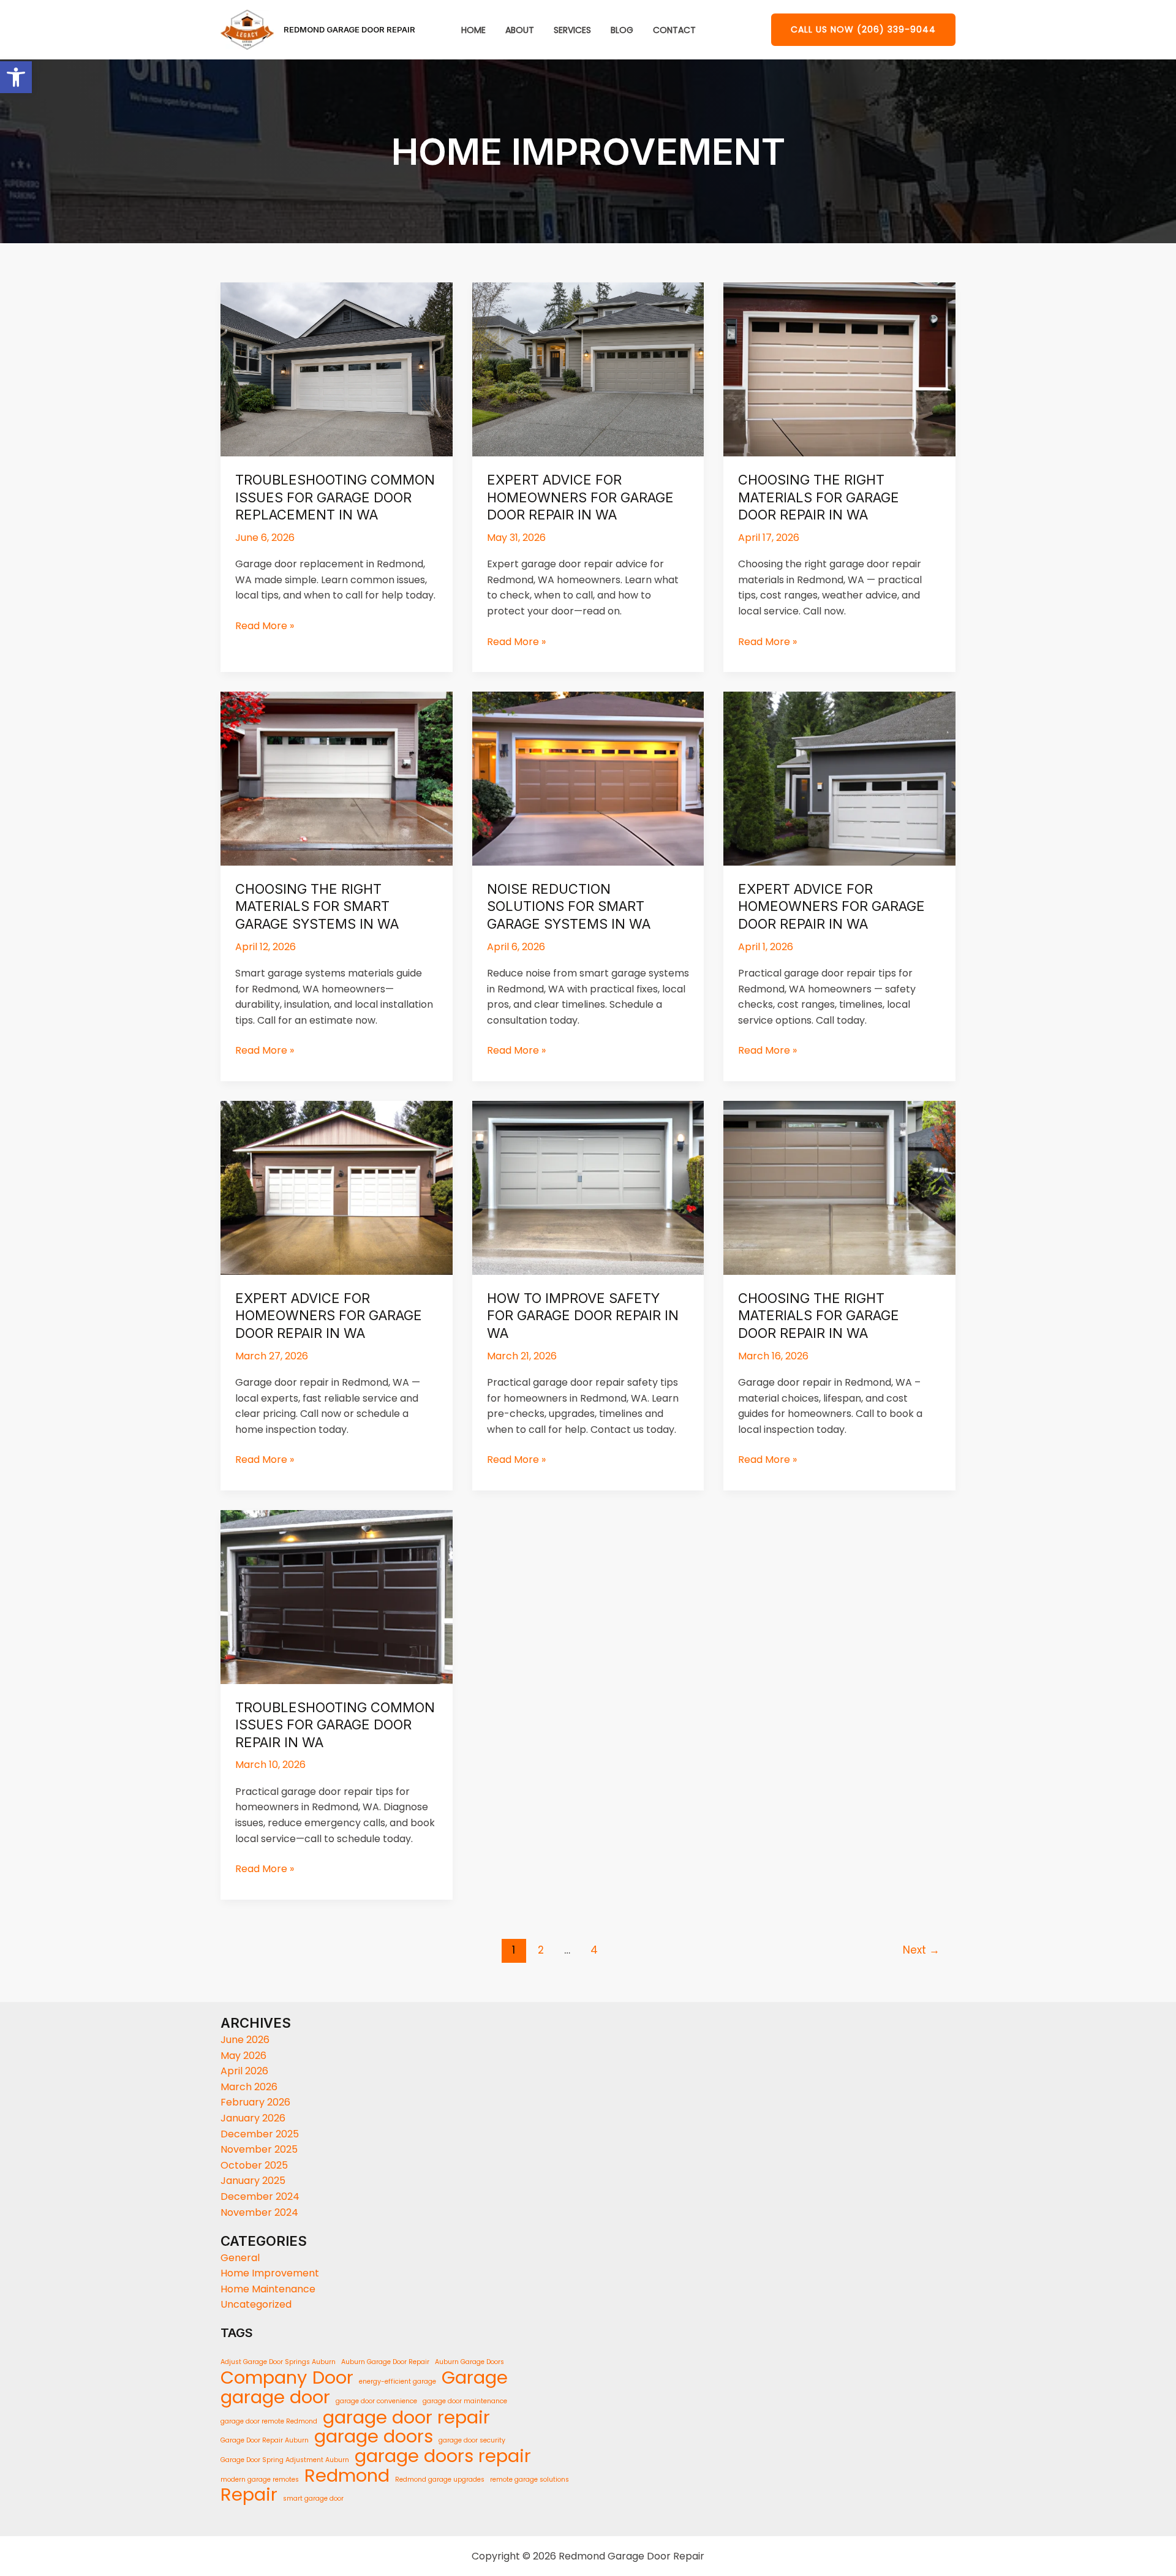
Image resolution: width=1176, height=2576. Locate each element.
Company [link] (264, 2378)
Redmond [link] (347, 2476)
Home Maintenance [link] (268, 2289)
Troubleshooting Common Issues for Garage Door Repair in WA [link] (335, 1725)
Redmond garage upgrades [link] (440, 2480)
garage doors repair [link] (443, 2457)
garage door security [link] (472, 2440)
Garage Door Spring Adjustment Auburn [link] (285, 2460)
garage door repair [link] (406, 2417)
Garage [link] (475, 2378)
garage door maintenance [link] (465, 2401)
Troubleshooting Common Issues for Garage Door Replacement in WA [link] (335, 497)
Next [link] (921, 1950)
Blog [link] (622, 30)
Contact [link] (674, 30)
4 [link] (594, 1950)
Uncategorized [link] (256, 2304)
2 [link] (541, 1950)
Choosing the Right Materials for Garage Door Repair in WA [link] (819, 497)
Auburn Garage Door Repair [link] (385, 2362)
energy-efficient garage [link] (398, 2381)
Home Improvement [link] (270, 2273)
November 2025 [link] (259, 2149)
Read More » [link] (265, 625)
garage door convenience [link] (376, 2401)
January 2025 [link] (253, 2181)
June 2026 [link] (245, 2040)
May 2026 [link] (243, 2056)
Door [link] (333, 2378)
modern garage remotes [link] (260, 2480)
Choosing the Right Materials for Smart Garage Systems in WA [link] (317, 906)
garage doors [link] (374, 2437)
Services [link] (572, 30)
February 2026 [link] (255, 2102)
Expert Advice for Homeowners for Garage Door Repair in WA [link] (580, 497)
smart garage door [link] (313, 2499)
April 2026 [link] (244, 2071)
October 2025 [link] (254, 2165)
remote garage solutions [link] (530, 2480)
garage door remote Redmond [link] (269, 2421)
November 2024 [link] (259, 2212)
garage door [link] (275, 2397)
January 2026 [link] (253, 2118)
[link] (16, 77)
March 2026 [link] (249, 2087)
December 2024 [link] (260, 2196)
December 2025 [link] (260, 2134)
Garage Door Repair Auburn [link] (265, 2440)
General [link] (240, 2258)
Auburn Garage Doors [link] (469, 2362)
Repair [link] (249, 2495)
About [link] (520, 30)
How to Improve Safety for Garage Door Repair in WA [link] (583, 1316)
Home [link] (473, 30)
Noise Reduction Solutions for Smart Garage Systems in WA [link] (569, 906)
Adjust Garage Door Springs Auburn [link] (278, 2362)
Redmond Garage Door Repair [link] (349, 29)
